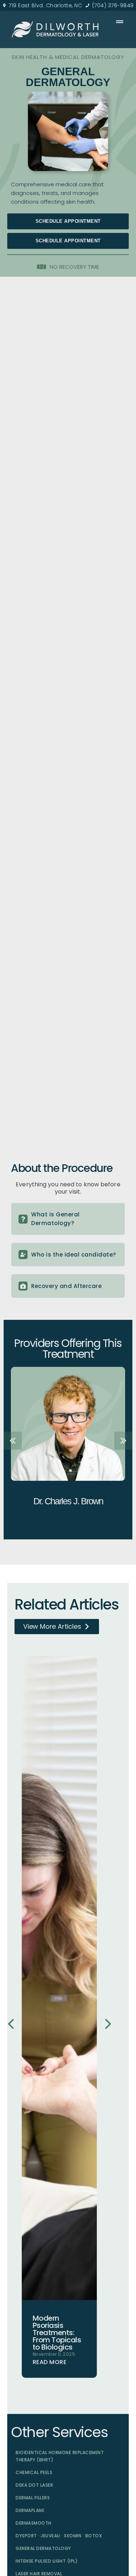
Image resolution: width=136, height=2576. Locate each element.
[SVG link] (55, 29)
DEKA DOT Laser (34, 2485)
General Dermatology (43, 2548)
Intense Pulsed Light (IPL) (47, 2561)
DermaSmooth (34, 2523)
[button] (68, 241)
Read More (50, 2362)
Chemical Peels (34, 2472)
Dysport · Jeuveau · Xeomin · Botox (59, 2536)
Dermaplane (30, 2510)
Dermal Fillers (33, 2498)
